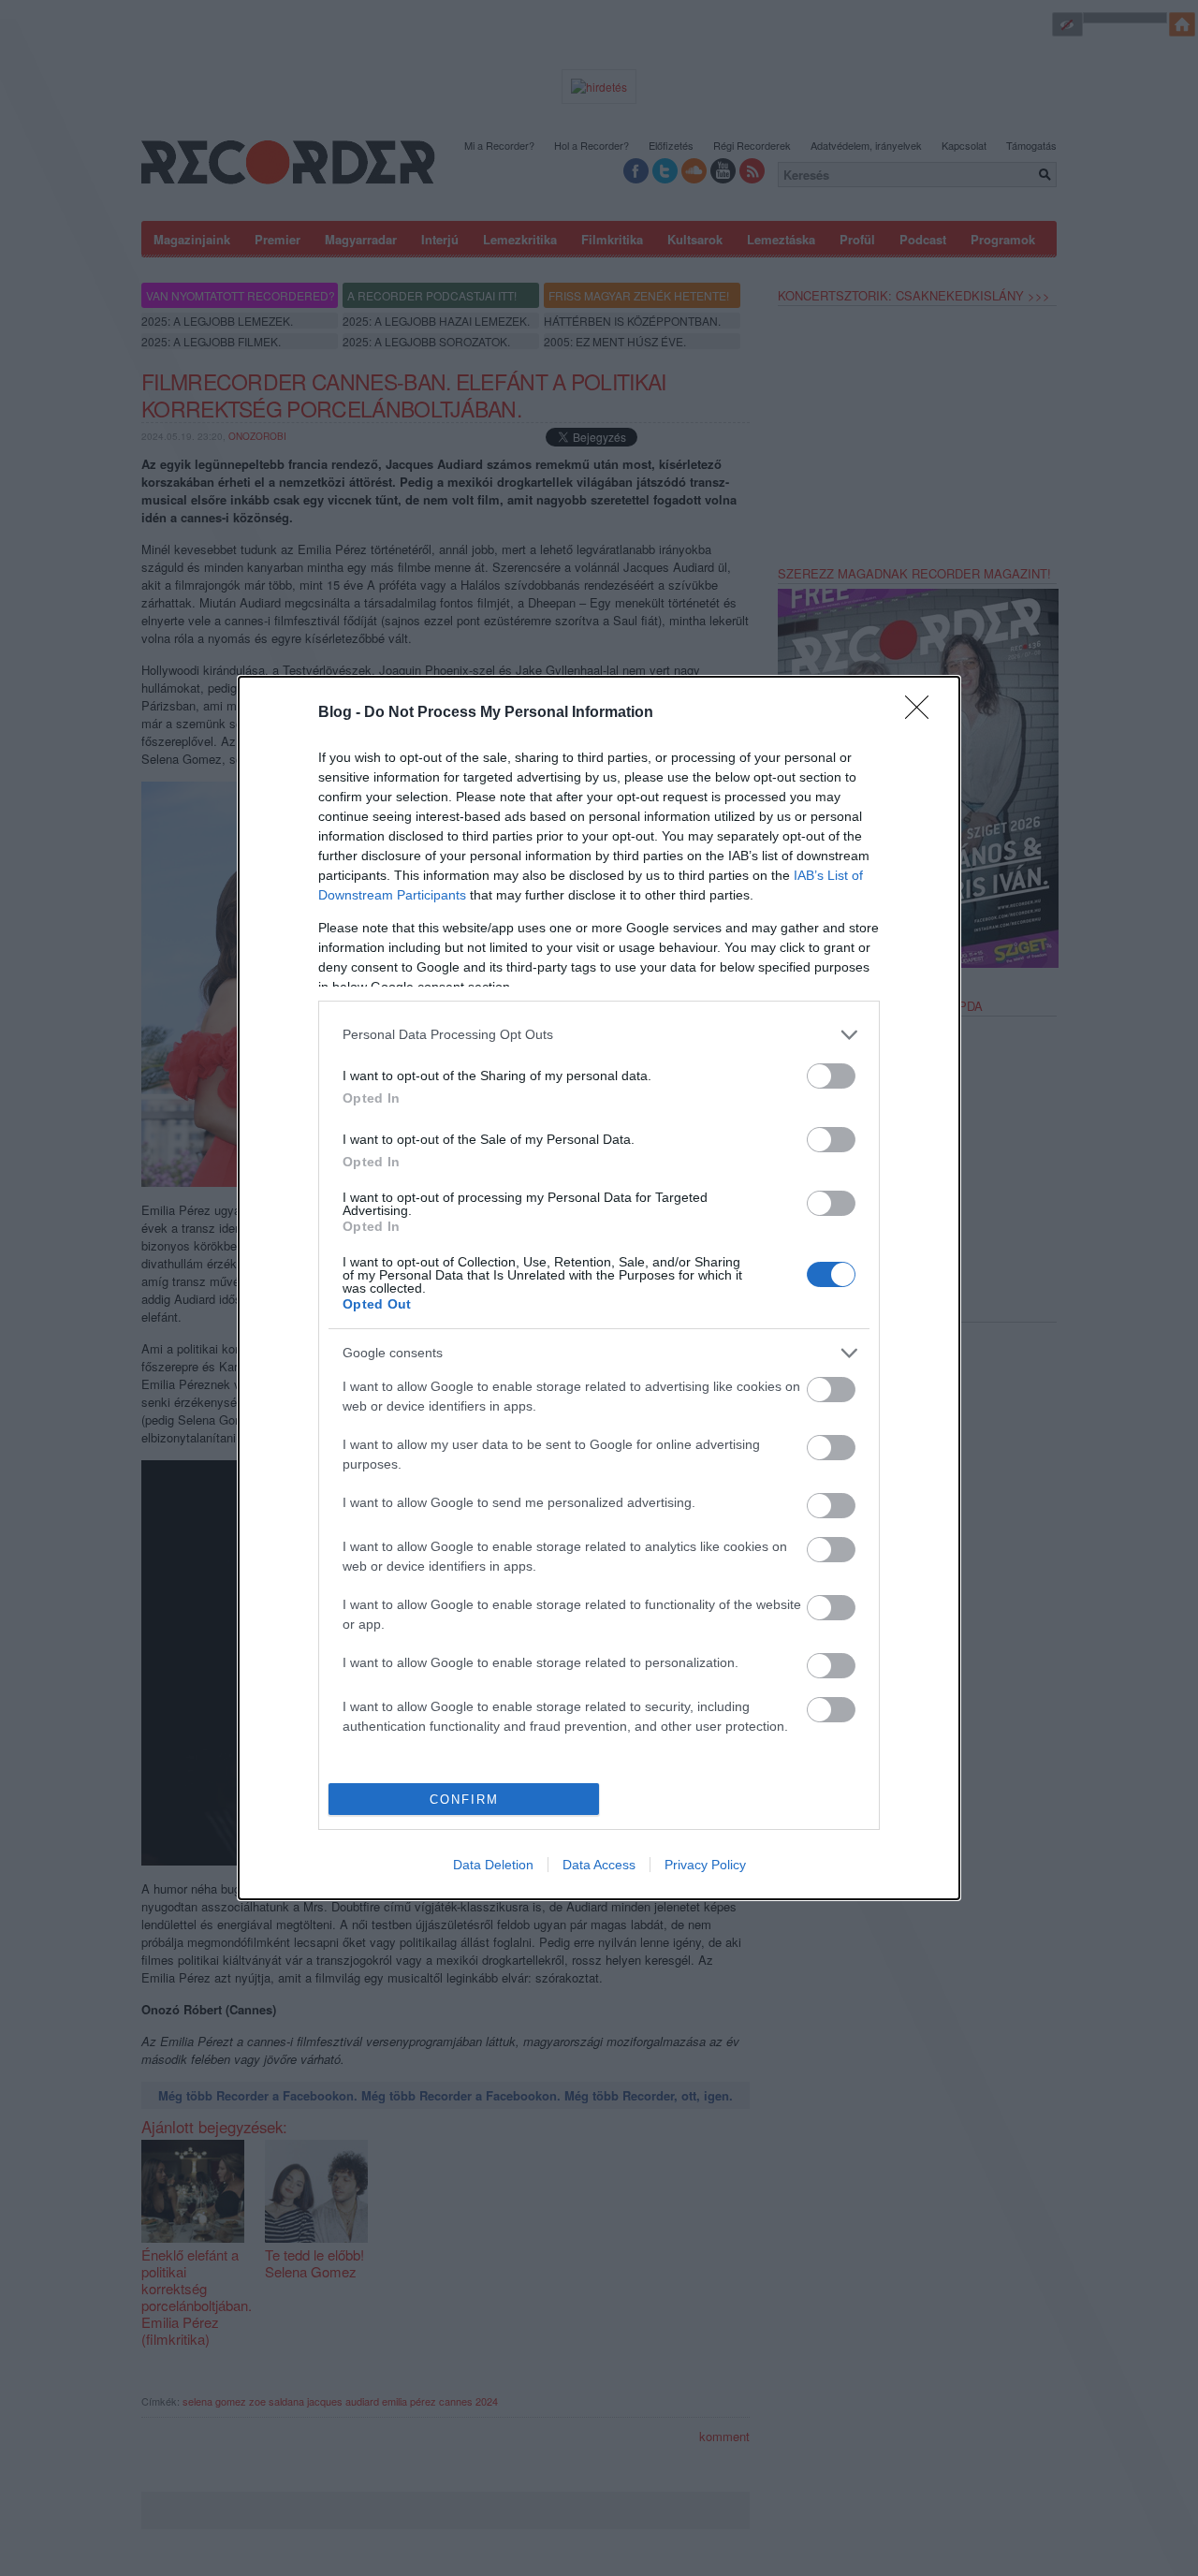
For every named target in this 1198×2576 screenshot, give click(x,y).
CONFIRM (464, 1800)
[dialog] (599, 1288)
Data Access (599, 1865)
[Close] (923, 713)
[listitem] (599, 1035)
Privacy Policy (705, 1865)
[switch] (831, 1076)
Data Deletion (493, 1865)
